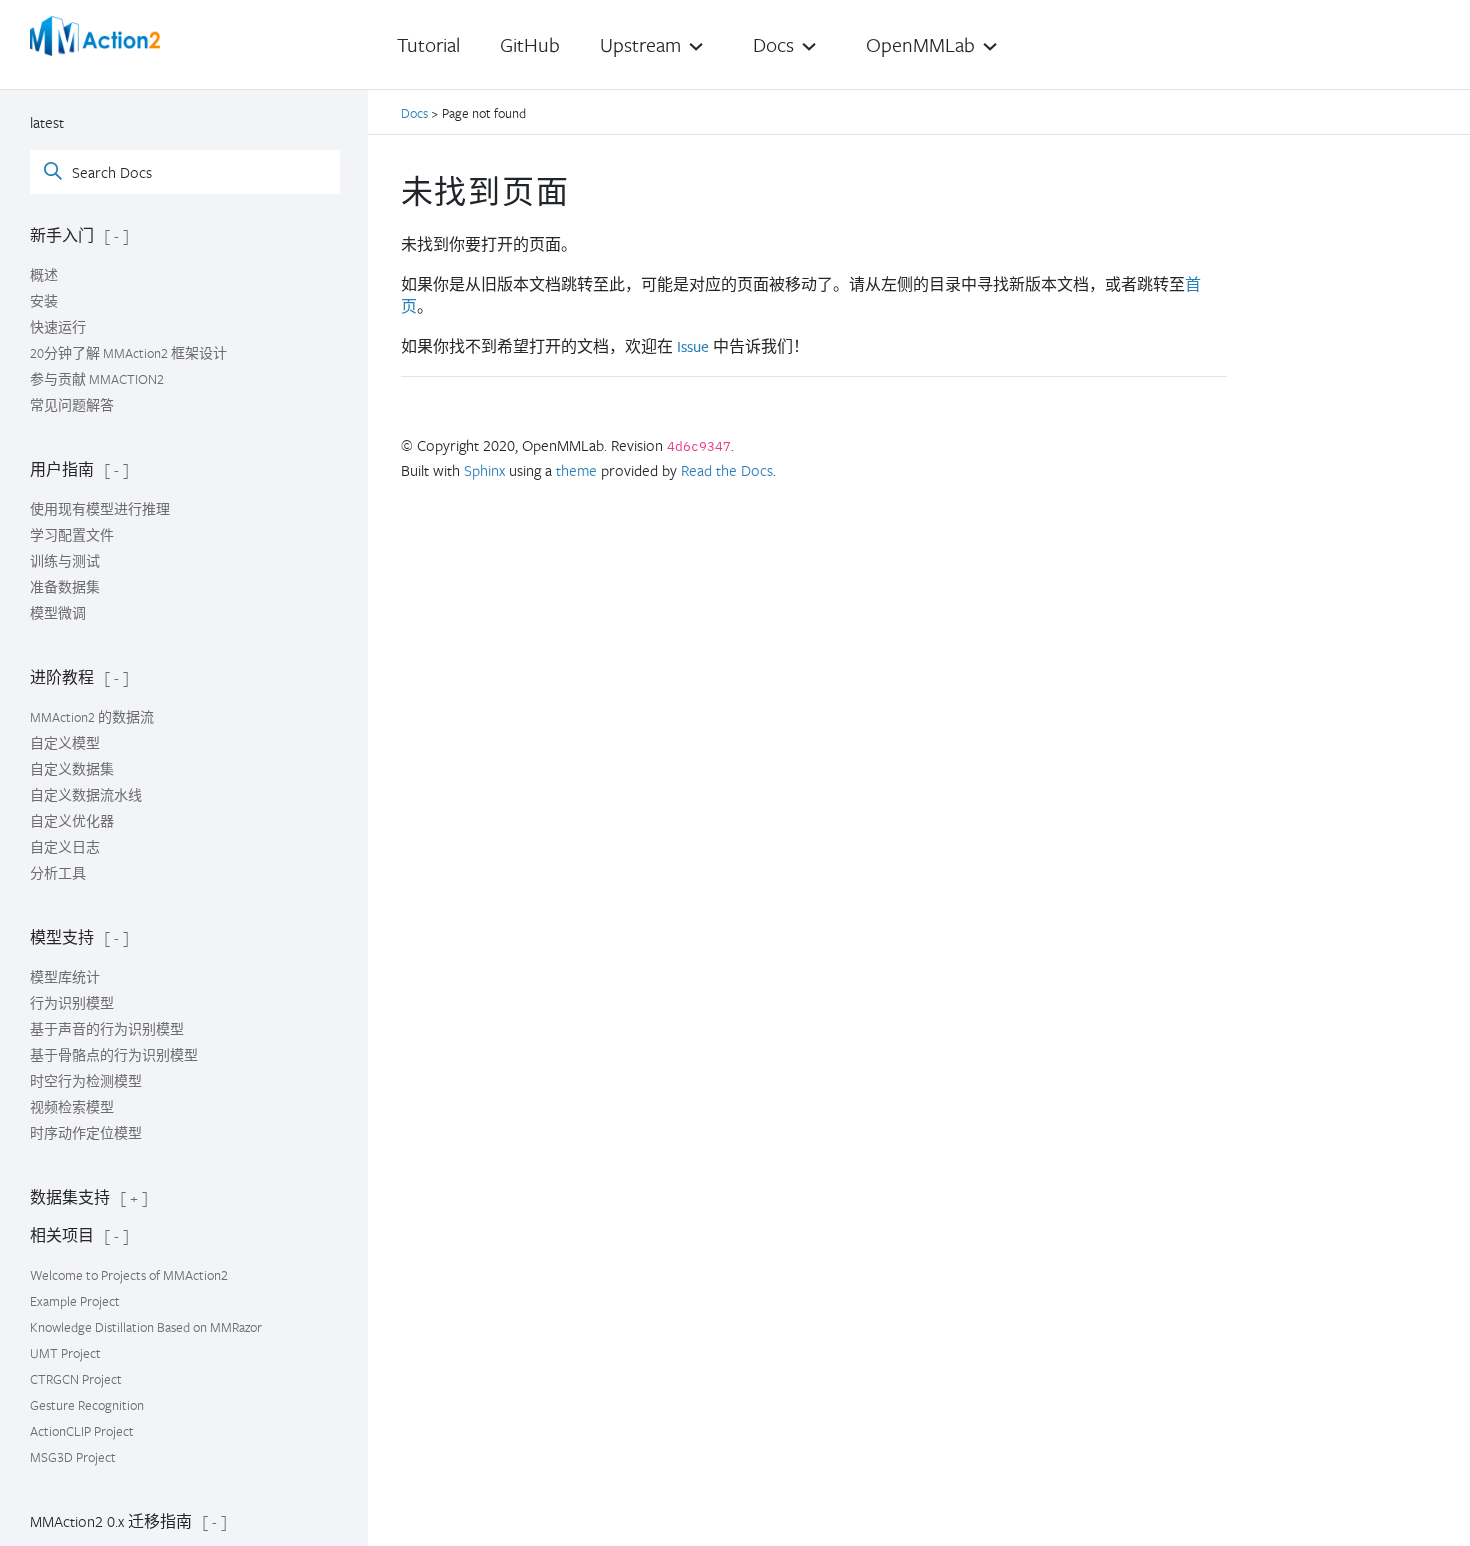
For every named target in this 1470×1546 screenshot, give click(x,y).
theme (576, 470)
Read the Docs (727, 470)
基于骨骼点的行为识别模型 (114, 1055)
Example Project (75, 1301)
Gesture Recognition (87, 1405)
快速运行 (58, 327)
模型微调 (58, 613)
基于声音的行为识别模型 (107, 1029)
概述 (44, 275)
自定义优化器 (72, 821)
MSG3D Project (73, 1457)
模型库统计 (65, 977)
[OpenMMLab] (95, 36)
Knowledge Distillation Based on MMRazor (146, 1327)
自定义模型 (65, 743)
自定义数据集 (72, 769)
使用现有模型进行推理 (100, 509)
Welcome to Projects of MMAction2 (129, 1275)
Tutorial (428, 44)
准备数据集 (65, 587)
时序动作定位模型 (86, 1133)
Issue (693, 346)
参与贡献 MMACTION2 (97, 379)
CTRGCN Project (76, 1379)
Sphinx (484, 470)
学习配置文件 (72, 535)
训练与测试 (65, 561)
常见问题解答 (72, 405)
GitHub (530, 44)
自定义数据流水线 (86, 795)
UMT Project (65, 1353)
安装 (44, 301)
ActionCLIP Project (82, 1431)
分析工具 (58, 873)
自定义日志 (65, 847)
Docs (416, 113)
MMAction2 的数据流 (92, 717)
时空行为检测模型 (86, 1081)
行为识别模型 (72, 1003)
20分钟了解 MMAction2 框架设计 (128, 353)
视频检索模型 (72, 1107)
